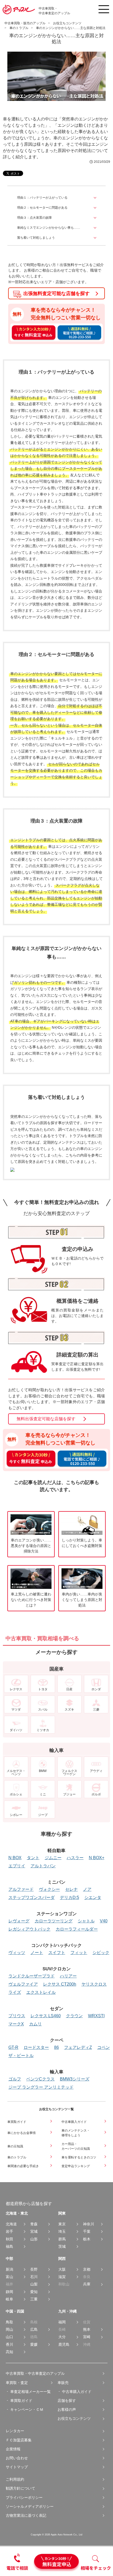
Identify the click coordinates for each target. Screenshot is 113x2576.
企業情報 (13, 2449)
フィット (79, 1953)
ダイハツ (16, 1730)
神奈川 (89, 2224)
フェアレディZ (78, 2048)
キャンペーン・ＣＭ (27, 2410)
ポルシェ (16, 1794)
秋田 (9, 2239)
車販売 (63, 2383)
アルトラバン (43, 1866)
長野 (34, 2269)
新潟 (9, 2269)
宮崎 (87, 2337)
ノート (37, 1953)
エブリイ (17, 1866)
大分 (62, 2337)
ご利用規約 (15, 2479)
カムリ (35, 2024)
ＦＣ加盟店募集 (19, 2440)
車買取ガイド (21, 2401)
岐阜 (9, 2299)
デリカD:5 (70, 1898)
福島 (9, 2246)
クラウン (74, 2016)
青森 (34, 2224)
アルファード (21, 1889)
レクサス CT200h (60, 1984)
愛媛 (34, 2344)
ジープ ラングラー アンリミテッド (41, 2087)
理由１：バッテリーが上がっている (42, 198)
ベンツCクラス (40, 2079)
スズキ (69, 1709)
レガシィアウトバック (29, 1929)
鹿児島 (64, 2344)
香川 (9, 2344)
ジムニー (53, 1858)
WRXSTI (96, 2016)
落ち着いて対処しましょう (36, 238)
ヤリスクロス (94, 1984)
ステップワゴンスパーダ (32, 1898)
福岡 (62, 2322)
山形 (34, 2239)
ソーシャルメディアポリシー (30, 2506)
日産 (69, 1689)
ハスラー (75, 1858)
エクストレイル (41, 1992)
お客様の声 (67, 2410)
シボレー (16, 1815)
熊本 (87, 2329)
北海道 (11, 2224)
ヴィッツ (17, 1953)
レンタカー (15, 2431)
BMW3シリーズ (75, 2079)
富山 (9, 2277)
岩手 (9, 2231)
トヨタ (43, 1689)
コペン (104, 2048)
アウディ (96, 1771)
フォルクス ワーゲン (69, 1772)
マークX (16, 2024)
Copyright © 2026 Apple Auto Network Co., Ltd (56, 2535)
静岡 (9, 2292)
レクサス (16, 1689)
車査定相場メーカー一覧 (30, 2392)
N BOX (15, 1858)
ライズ (15, 1992)
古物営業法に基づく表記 (26, 2515)
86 (56, 2048)
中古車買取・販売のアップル (25, 23)
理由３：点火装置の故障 (34, 218)
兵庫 (87, 2284)
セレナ (71, 1889)
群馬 (62, 2239)
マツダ (16, 1709)
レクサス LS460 (46, 2016)
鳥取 (9, 2322)
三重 (34, 2299)
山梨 (34, 2284)
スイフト (57, 1953)
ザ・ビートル (21, 2056)
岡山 (9, 2329)
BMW (43, 1771)
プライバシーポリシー (24, 2497)
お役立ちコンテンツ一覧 (56, 2109)
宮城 (34, 2231)
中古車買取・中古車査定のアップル (35, 2373)
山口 (9, 2337)
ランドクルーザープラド (32, 1976)
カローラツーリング (54, 1921)
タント (33, 1858)
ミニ (43, 1794)
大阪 (62, 2269)
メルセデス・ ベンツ (16, 1772)
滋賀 (62, 2277)
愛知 (34, 2292)
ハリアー (68, 1976)
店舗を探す (67, 2401)
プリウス (17, 2016)
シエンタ (93, 1898)
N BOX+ (97, 1858)
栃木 (87, 2239)
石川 (34, 2277)
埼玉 (62, 2231)
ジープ (43, 1815)
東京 (62, 2224)
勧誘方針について (20, 2488)
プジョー (69, 1794)
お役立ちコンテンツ (74, 2418)
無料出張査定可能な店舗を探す (46, 1419)
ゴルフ (15, 2079)
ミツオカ (43, 1730)
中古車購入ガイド (77, 2392)
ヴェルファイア (23, 1984)
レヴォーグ (19, 1921)
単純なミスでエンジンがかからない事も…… (49, 228)
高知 (9, 2352)
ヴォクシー (49, 1889)
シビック (101, 1953)
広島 (34, 2329)
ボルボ (96, 1794)
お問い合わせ (17, 2458)
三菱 (96, 1709)
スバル (43, 1709)
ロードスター (36, 2048)
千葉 (87, 2231)
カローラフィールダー (77, 1929)
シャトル (86, 1921)
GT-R (13, 2048)
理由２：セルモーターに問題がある (42, 208)
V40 (104, 1921)
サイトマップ (17, 2467)
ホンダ (96, 1689)
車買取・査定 (17, 2383)
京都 (87, 2269)
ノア (87, 1889)
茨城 (62, 2246)
